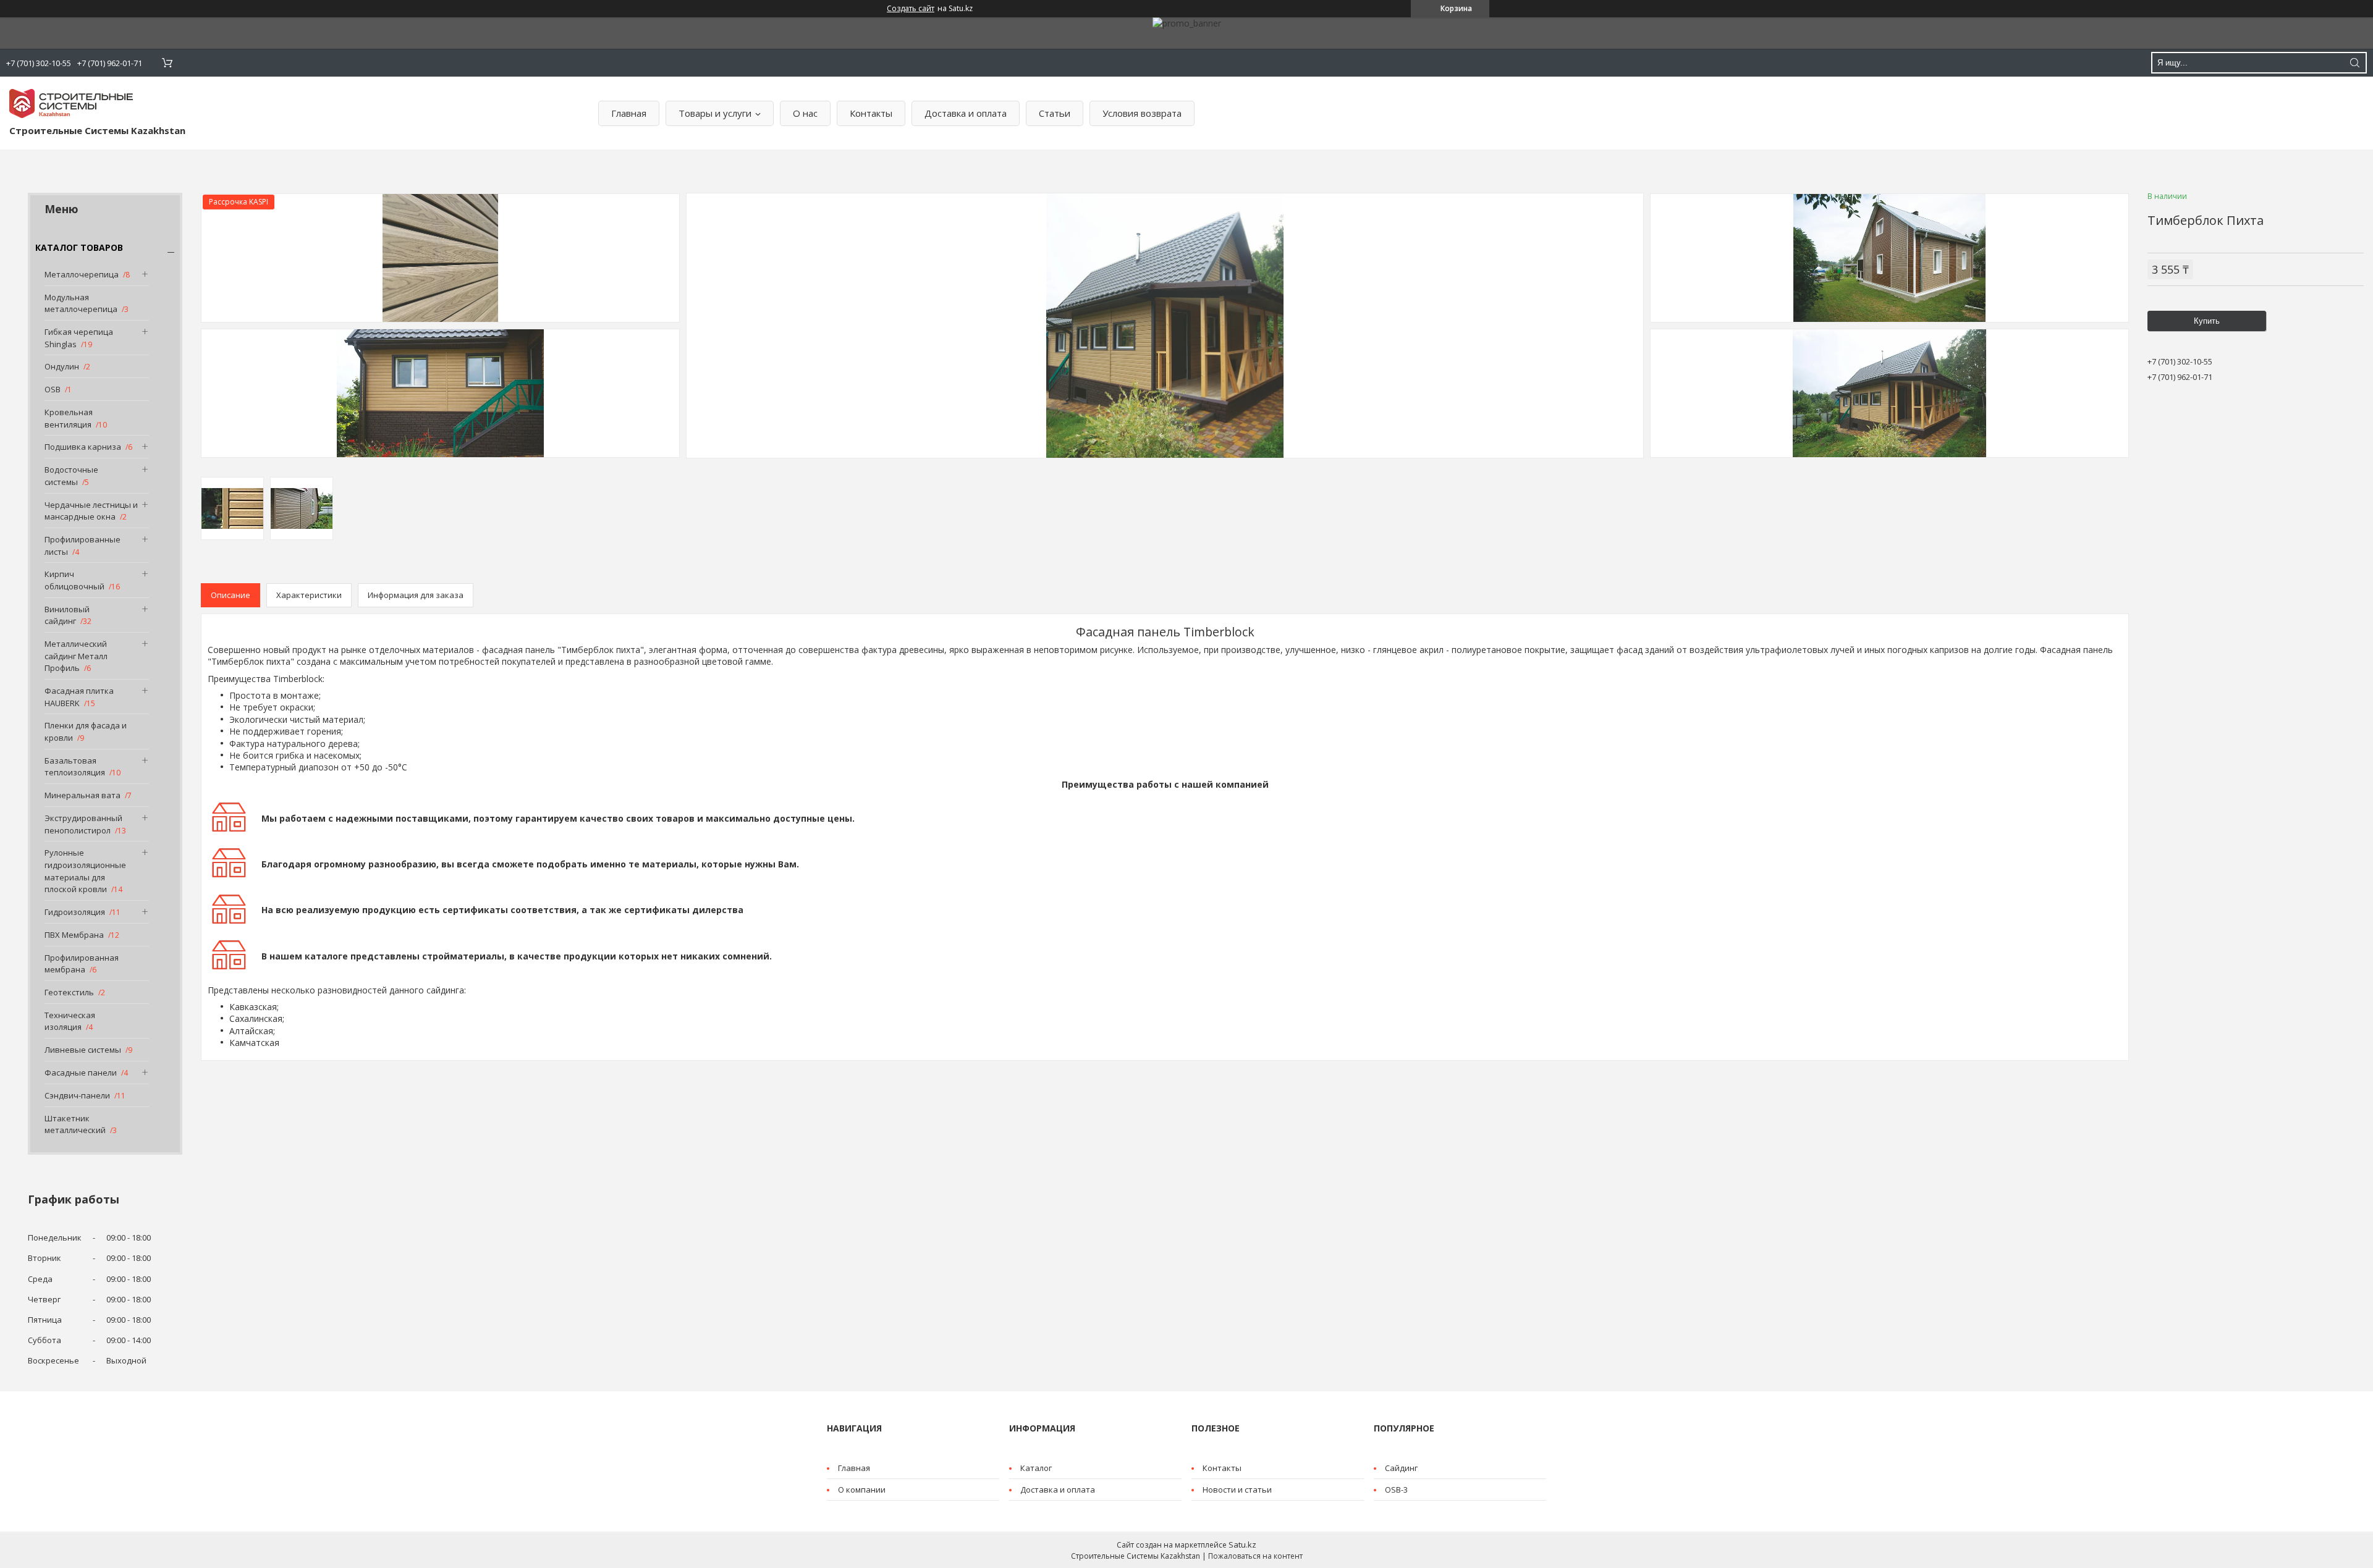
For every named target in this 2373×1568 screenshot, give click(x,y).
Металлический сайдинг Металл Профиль (76, 656)
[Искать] (2354, 63)
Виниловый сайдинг (67, 615)
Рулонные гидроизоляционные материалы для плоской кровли (85, 871)
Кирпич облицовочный (74, 580)
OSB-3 (1396, 1490)
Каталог (1036, 1468)
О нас (805, 113)
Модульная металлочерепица (81, 303)
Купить (2207, 321)
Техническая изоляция (70, 1021)
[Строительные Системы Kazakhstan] (71, 103)
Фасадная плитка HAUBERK (79, 697)
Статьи (1055, 113)
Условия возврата (1142, 113)
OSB (53, 389)
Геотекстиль (69, 992)
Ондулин (62, 366)
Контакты (871, 113)
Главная (629, 113)
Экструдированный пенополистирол (83, 824)
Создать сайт (911, 9)
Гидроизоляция (75, 912)
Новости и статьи (1237, 1490)
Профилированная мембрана (82, 964)
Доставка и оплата (966, 113)
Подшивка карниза (83, 447)
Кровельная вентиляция (69, 418)
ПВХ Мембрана (74, 935)
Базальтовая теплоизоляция (75, 767)
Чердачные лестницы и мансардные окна (91, 511)
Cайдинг (1401, 1468)
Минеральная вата (82, 795)
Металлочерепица (82, 274)
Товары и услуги (715, 113)
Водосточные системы (71, 476)
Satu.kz (1242, 1545)
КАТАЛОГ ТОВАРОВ (79, 247)
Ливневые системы (83, 1050)
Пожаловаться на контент (1255, 1556)
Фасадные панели (81, 1073)
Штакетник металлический (75, 1124)
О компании (862, 1490)
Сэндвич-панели (77, 1095)
